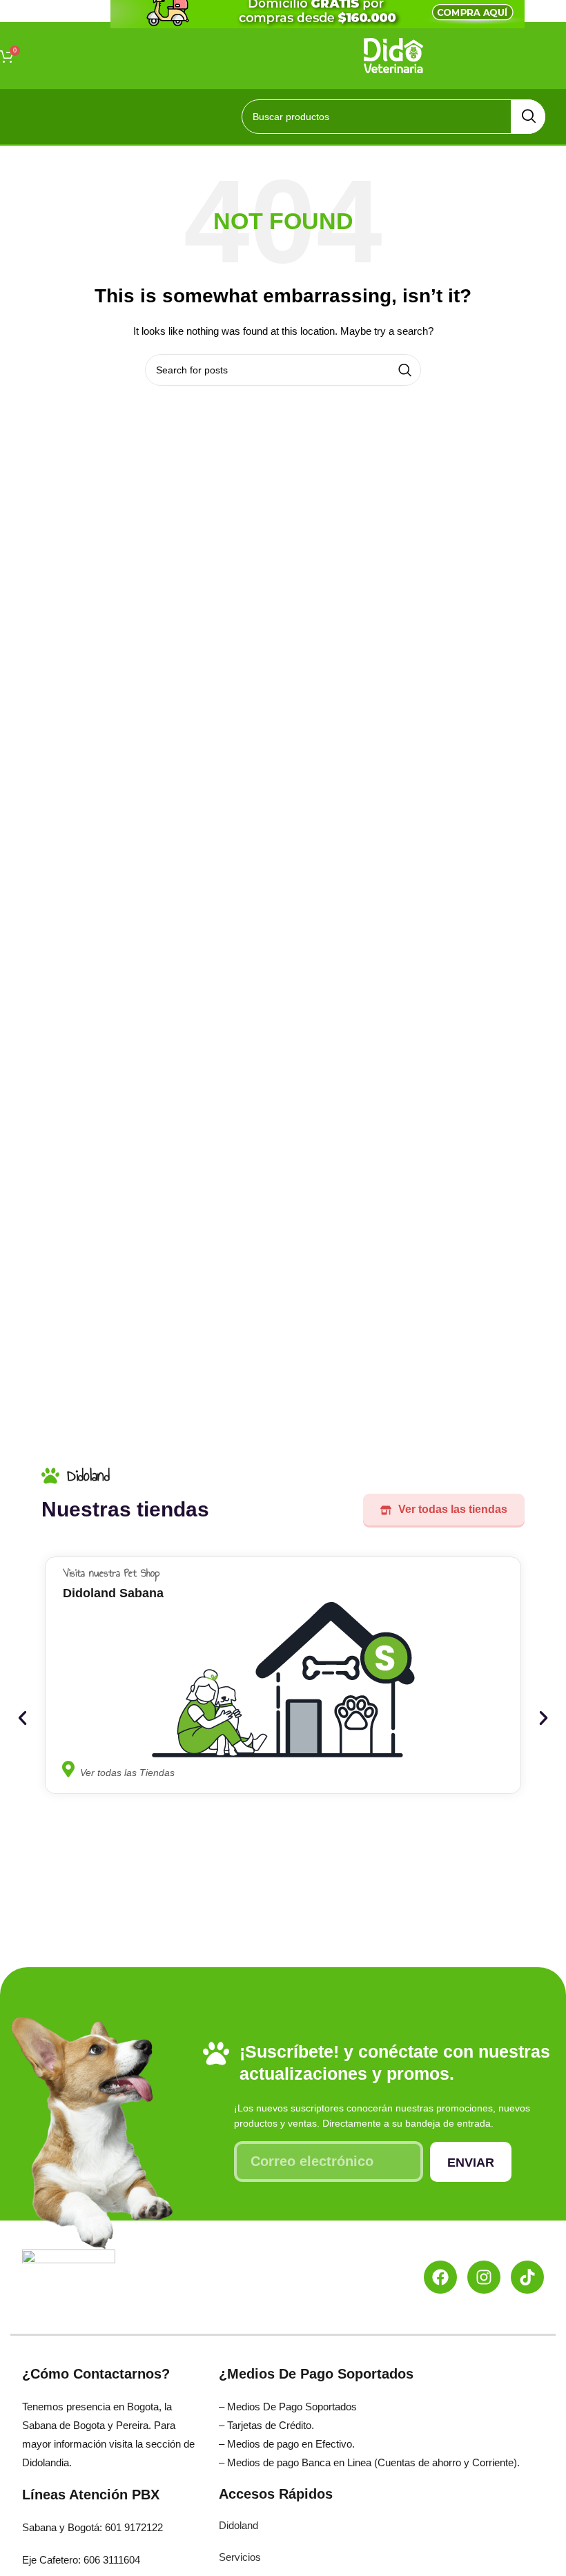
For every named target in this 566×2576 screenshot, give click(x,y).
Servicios (240, 2557)
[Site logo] (394, 55)
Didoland (238, 2525)
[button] (22, 1718)
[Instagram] (484, 2277)
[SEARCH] (528, 117)
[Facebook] (440, 2277)
